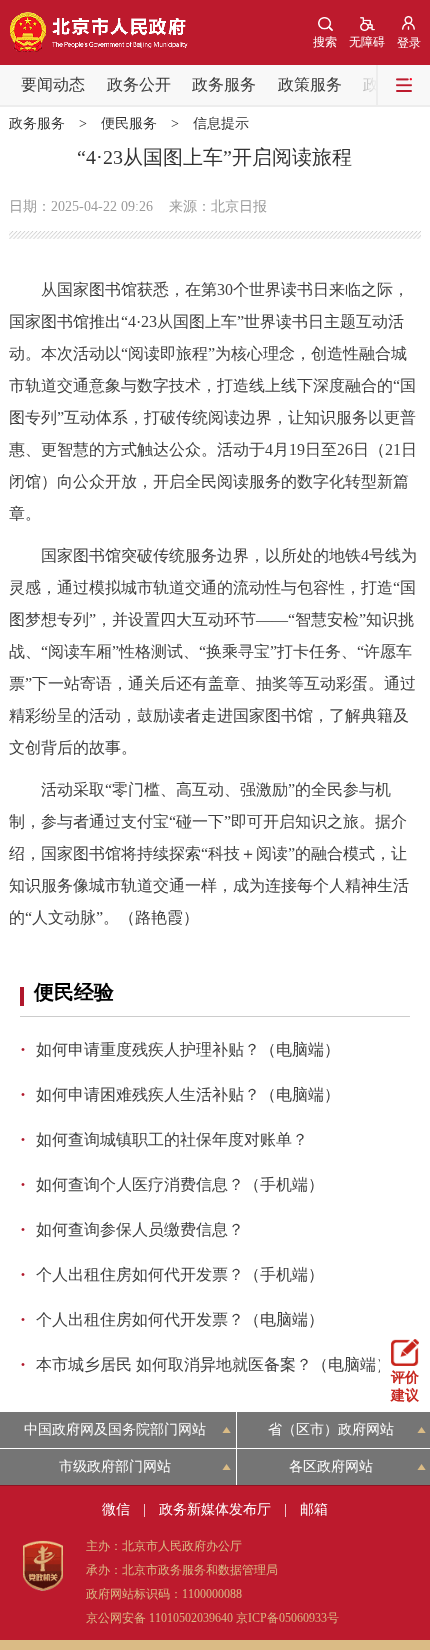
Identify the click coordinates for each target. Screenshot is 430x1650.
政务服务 (224, 84)
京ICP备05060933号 (287, 1618)
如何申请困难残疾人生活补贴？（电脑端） (188, 1094)
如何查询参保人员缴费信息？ (140, 1229)
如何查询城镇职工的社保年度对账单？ (172, 1139)
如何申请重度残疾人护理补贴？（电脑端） (188, 1049)
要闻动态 (53, 84)
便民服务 (129, 123)
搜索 (325, 42)
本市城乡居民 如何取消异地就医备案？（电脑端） (214, 1364)
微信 (116, 1509)
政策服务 (310, 84)
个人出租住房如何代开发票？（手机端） (180, 1274)
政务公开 (139, 84)
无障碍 (367, 42)
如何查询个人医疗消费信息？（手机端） (180, 1184)
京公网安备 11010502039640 (159, 1618)
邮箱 (314, 1509)
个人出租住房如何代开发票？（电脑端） (180, 1319)
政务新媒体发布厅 (215, 1509)
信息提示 (221, 123)
